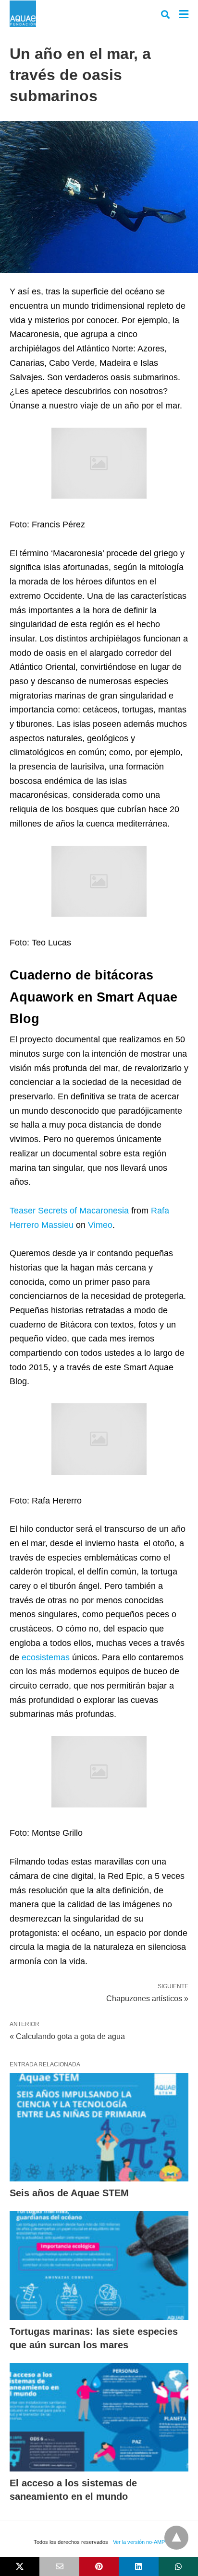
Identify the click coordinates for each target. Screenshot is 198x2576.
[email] (59, 2566)
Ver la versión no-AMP (139, 2542)
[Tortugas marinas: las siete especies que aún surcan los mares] (99, 2266)
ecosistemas (46, 1657)
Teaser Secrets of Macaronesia (69, 1211)
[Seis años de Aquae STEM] (99, 2127)
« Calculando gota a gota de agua (67, 2036)
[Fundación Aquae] (23, 14)
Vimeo (100, 1225)
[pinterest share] (99, 2566)
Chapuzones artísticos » (147, 1998)
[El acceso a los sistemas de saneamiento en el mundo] (99, 2418)
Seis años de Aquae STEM (69, 2193)
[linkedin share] (138, 2566)
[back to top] (176, 2538)
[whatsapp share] (178, 2566)
